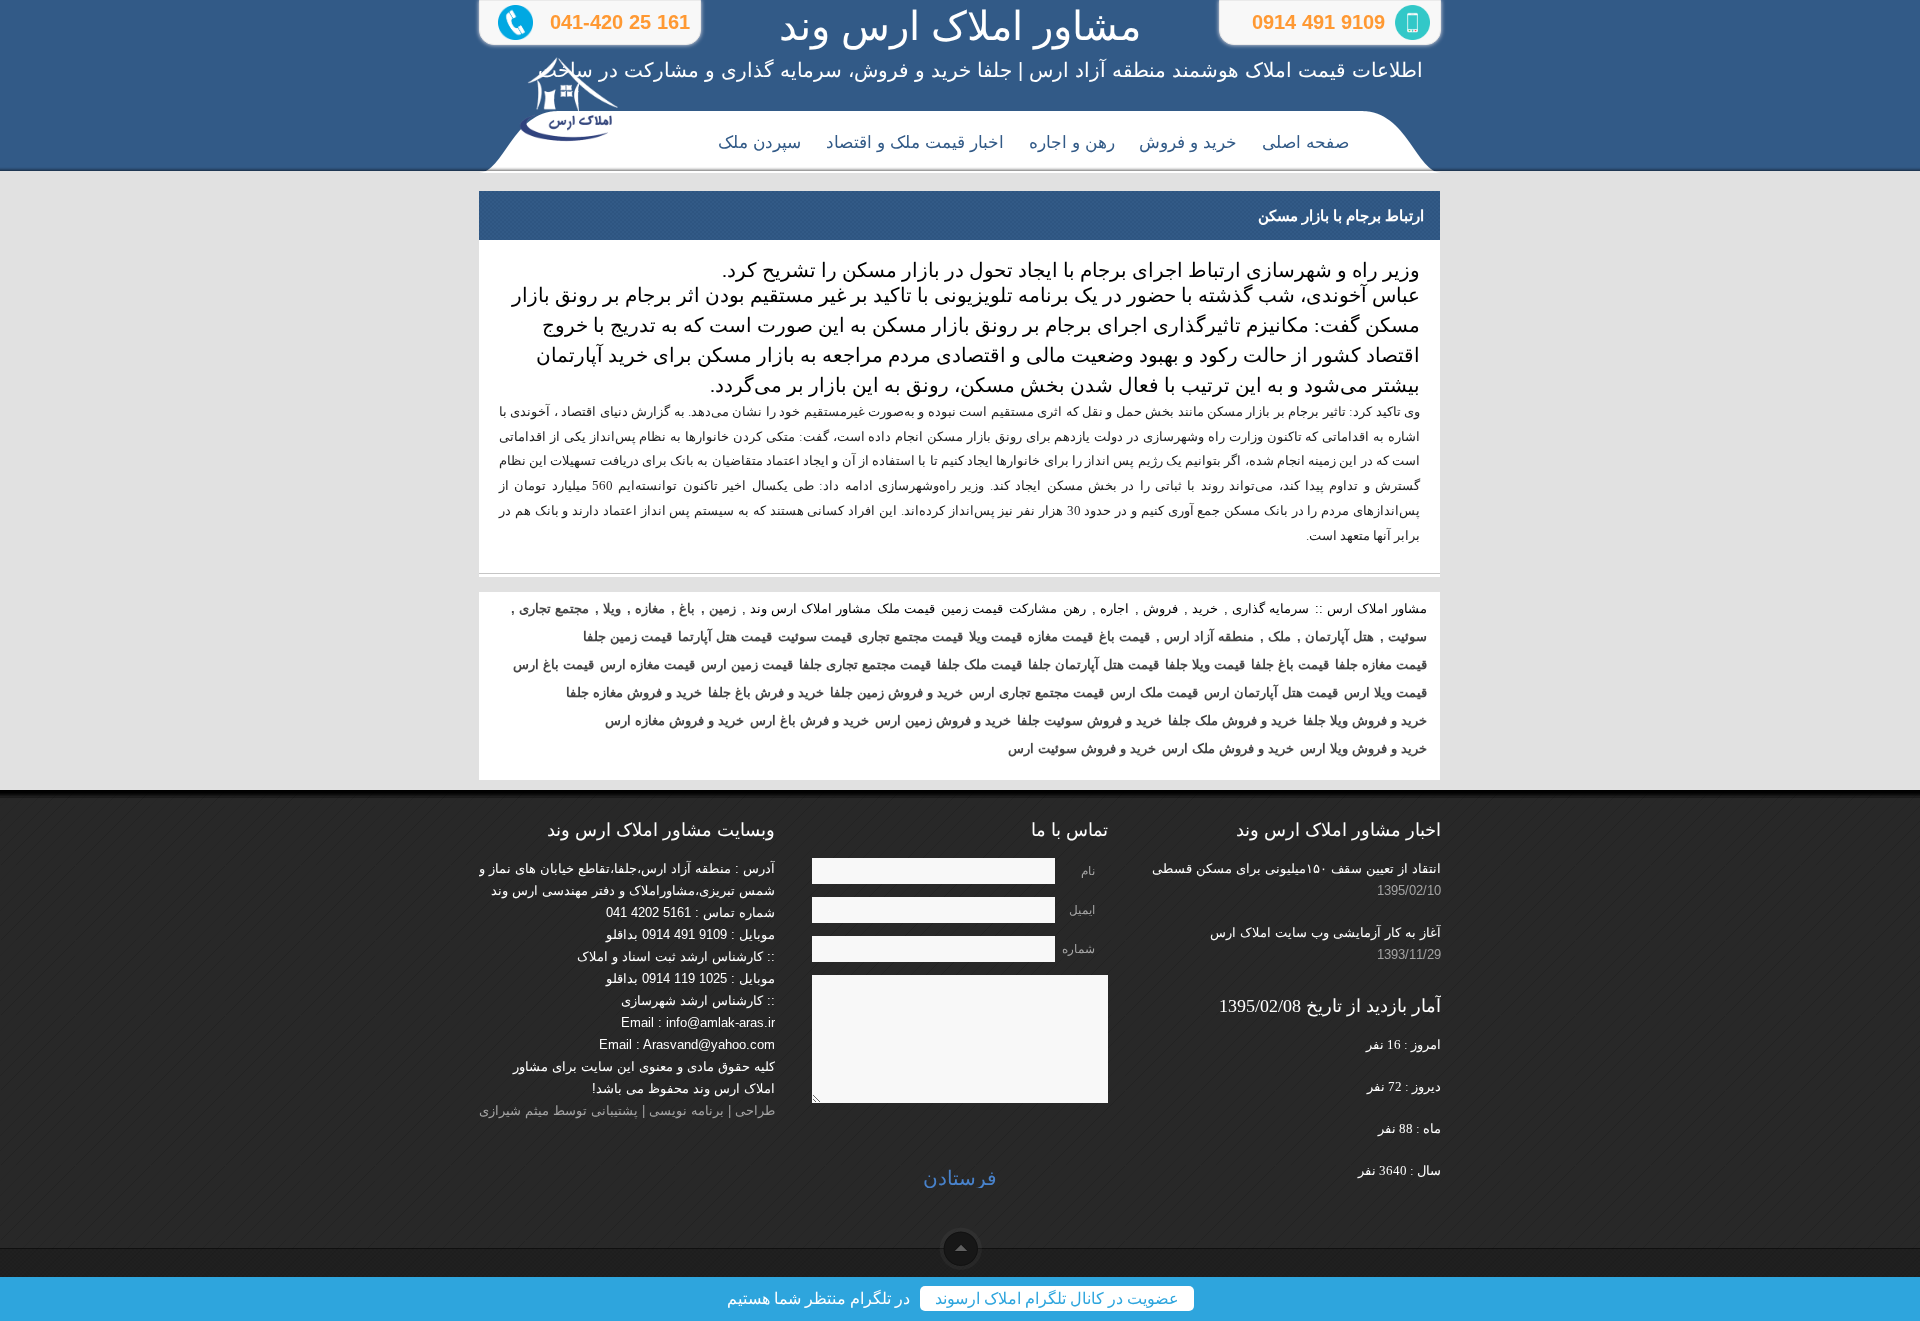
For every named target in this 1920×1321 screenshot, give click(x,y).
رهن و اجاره (1072, 142)
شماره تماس (1078, 952)
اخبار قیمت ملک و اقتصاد (915, 142)
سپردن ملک (759, 142)
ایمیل (1082, 910)
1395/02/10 (1409, 890)
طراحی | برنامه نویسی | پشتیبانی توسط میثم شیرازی (627, 1110)
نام (1088, 871)
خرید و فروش (1188, 142)
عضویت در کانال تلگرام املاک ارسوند (1057, 1298)
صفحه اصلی (1305, 142)
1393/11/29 (1409, 954)
